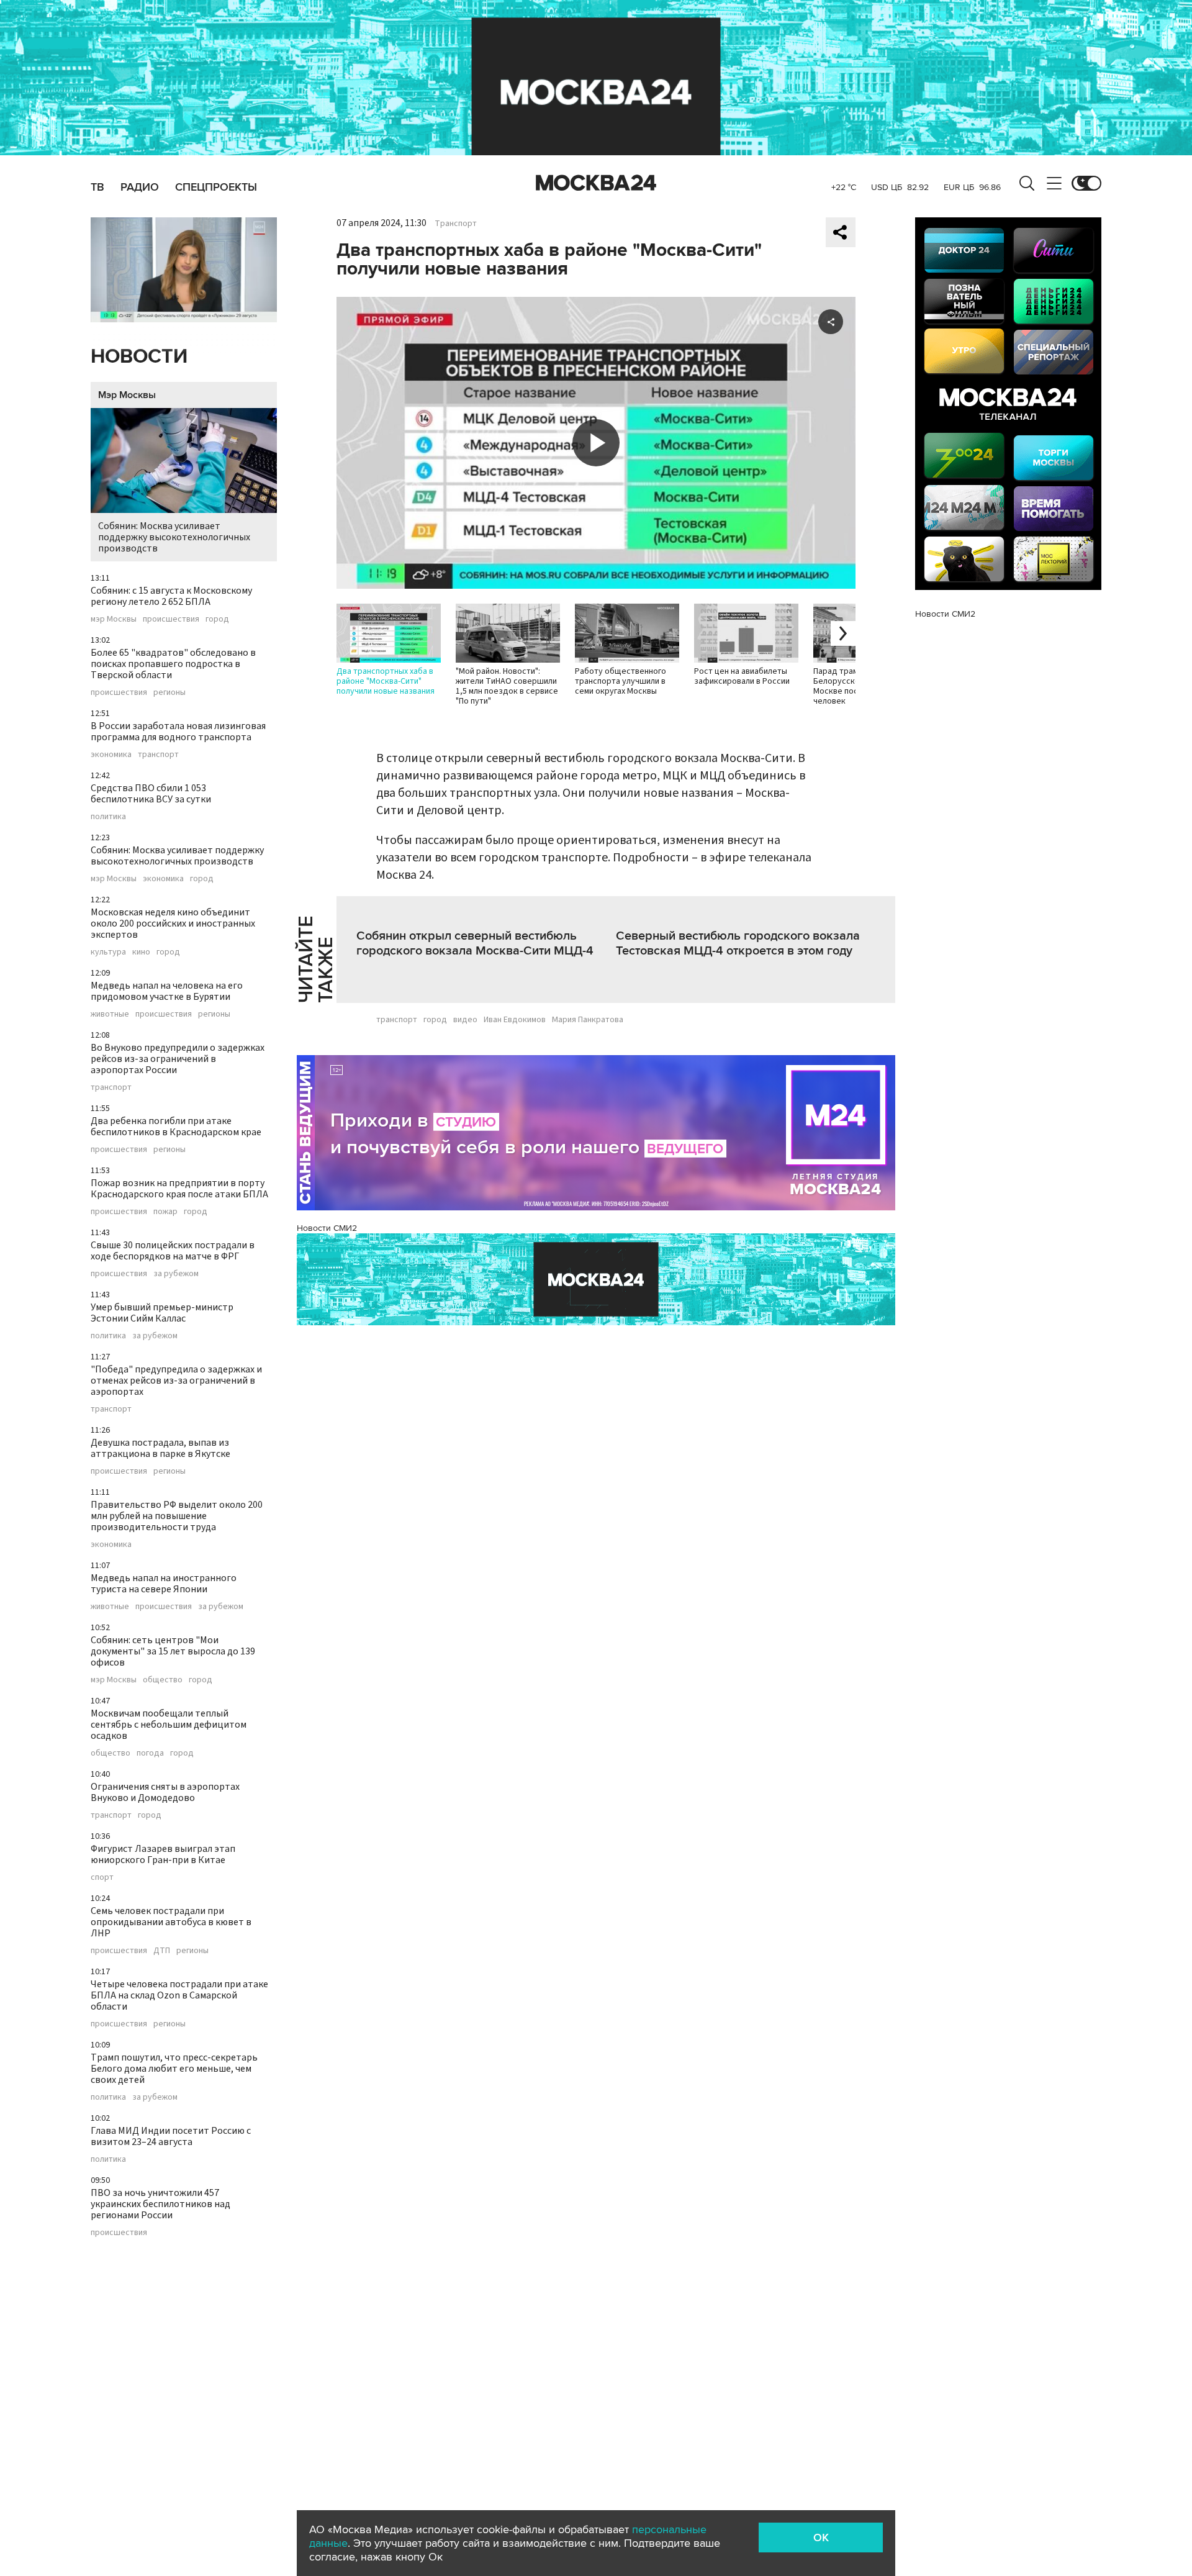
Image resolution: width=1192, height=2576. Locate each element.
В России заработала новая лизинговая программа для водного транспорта (178, 732)
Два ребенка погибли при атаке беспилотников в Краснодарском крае (176, 1127)
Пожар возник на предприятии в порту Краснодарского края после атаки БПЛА (179, 1189)
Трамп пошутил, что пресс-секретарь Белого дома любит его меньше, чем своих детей (174, 2069)
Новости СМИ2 (327, 1228)
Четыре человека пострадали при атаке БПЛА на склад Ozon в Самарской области (179, 1995)
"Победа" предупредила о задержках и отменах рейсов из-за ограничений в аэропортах (176, 1381)
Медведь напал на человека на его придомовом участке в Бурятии (167, 991)
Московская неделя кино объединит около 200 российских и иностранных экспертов (173, 923)
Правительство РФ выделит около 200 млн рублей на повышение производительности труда (177, 1516)
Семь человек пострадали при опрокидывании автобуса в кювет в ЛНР (171, 1922)
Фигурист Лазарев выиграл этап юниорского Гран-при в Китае (163, 1854)
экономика (111, 755)
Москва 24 (596, 183)
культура (108, 952)
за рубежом (176, 1274)
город (217, 619)
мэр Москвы (114, 619)
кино (141, 952)
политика (108, 817)
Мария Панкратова (588, 1020)
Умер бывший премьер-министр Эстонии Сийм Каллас (162, 1313)
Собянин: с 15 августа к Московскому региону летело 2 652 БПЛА (171, 596)
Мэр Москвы (127, 395)
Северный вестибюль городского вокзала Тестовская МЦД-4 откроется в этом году (738, 943)
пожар (165, 1212)
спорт (102, 1877)
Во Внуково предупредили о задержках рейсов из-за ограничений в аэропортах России (178, 1059)
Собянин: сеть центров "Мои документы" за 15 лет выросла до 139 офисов (173, 1651)
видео (465, 1020)
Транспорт (456, 224)
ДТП (162, 1951)
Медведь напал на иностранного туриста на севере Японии (164, 1584)
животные (110, 1014)
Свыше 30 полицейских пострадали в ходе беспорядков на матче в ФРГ (173, 1251)
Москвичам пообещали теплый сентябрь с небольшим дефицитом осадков (169, 1725)
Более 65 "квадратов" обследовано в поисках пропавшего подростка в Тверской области (173, 664)
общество (163, 1680)
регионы (169, 692)
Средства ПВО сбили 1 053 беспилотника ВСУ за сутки (151, 794)
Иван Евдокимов (515, 1020)
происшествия (171, 619)
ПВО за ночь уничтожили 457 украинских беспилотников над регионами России (160, 2204)
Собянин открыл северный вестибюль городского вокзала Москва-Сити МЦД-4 (475, 943)
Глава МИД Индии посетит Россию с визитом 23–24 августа (171, 2136)
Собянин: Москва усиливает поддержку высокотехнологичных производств (174, 537)
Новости (139, 357)
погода (150, 1753)
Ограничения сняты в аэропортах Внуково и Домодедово (165, 1792)
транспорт (158, 755)
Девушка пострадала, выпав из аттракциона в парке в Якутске (160, 1448)
